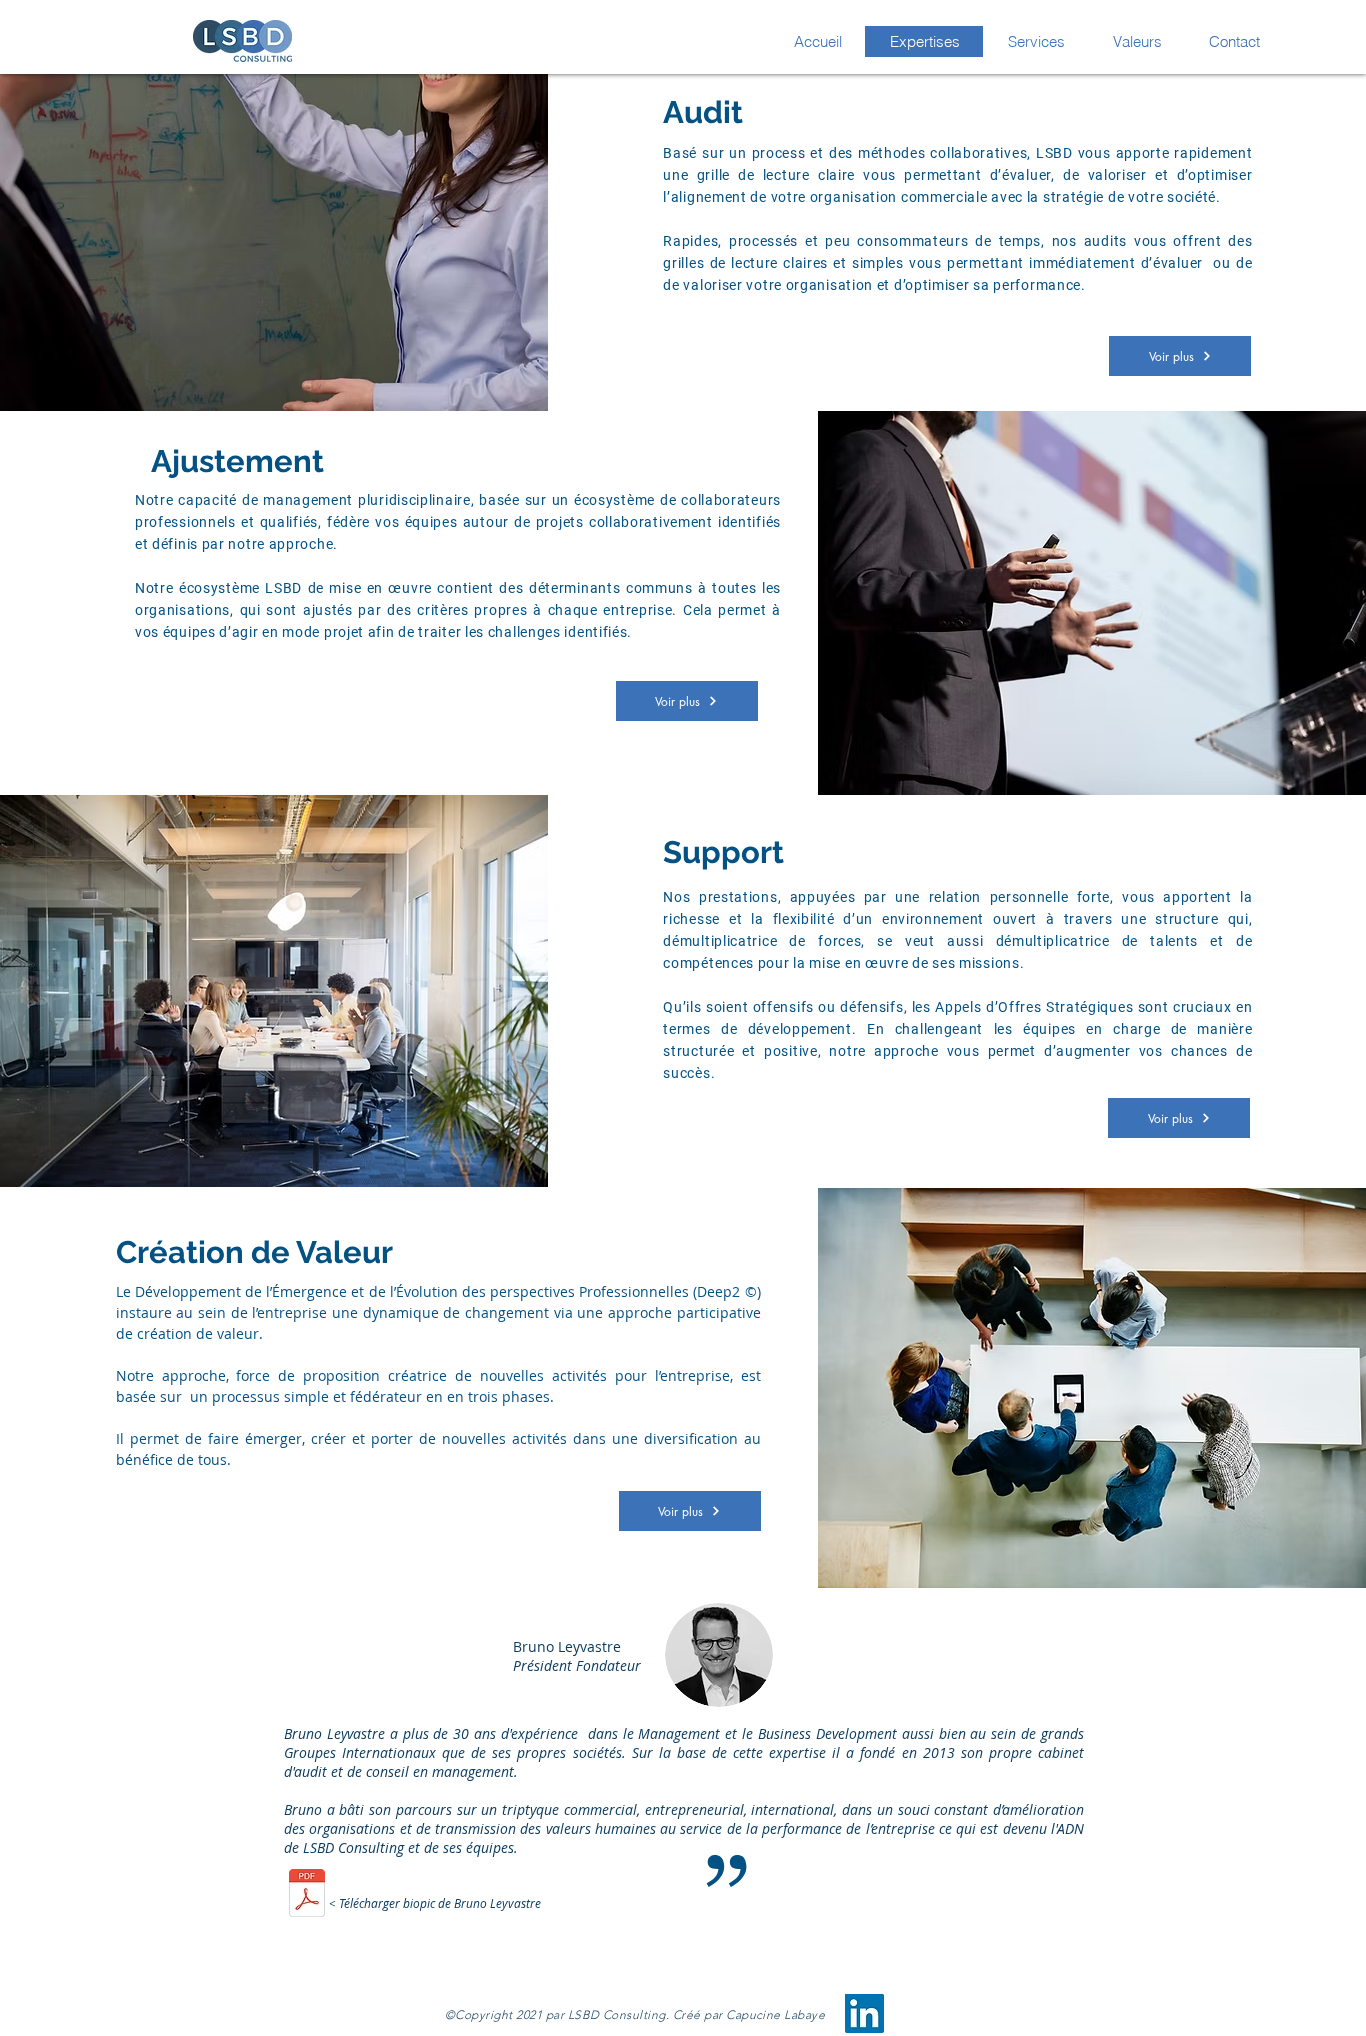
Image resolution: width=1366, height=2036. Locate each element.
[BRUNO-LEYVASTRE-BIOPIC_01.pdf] (307, 1895)
